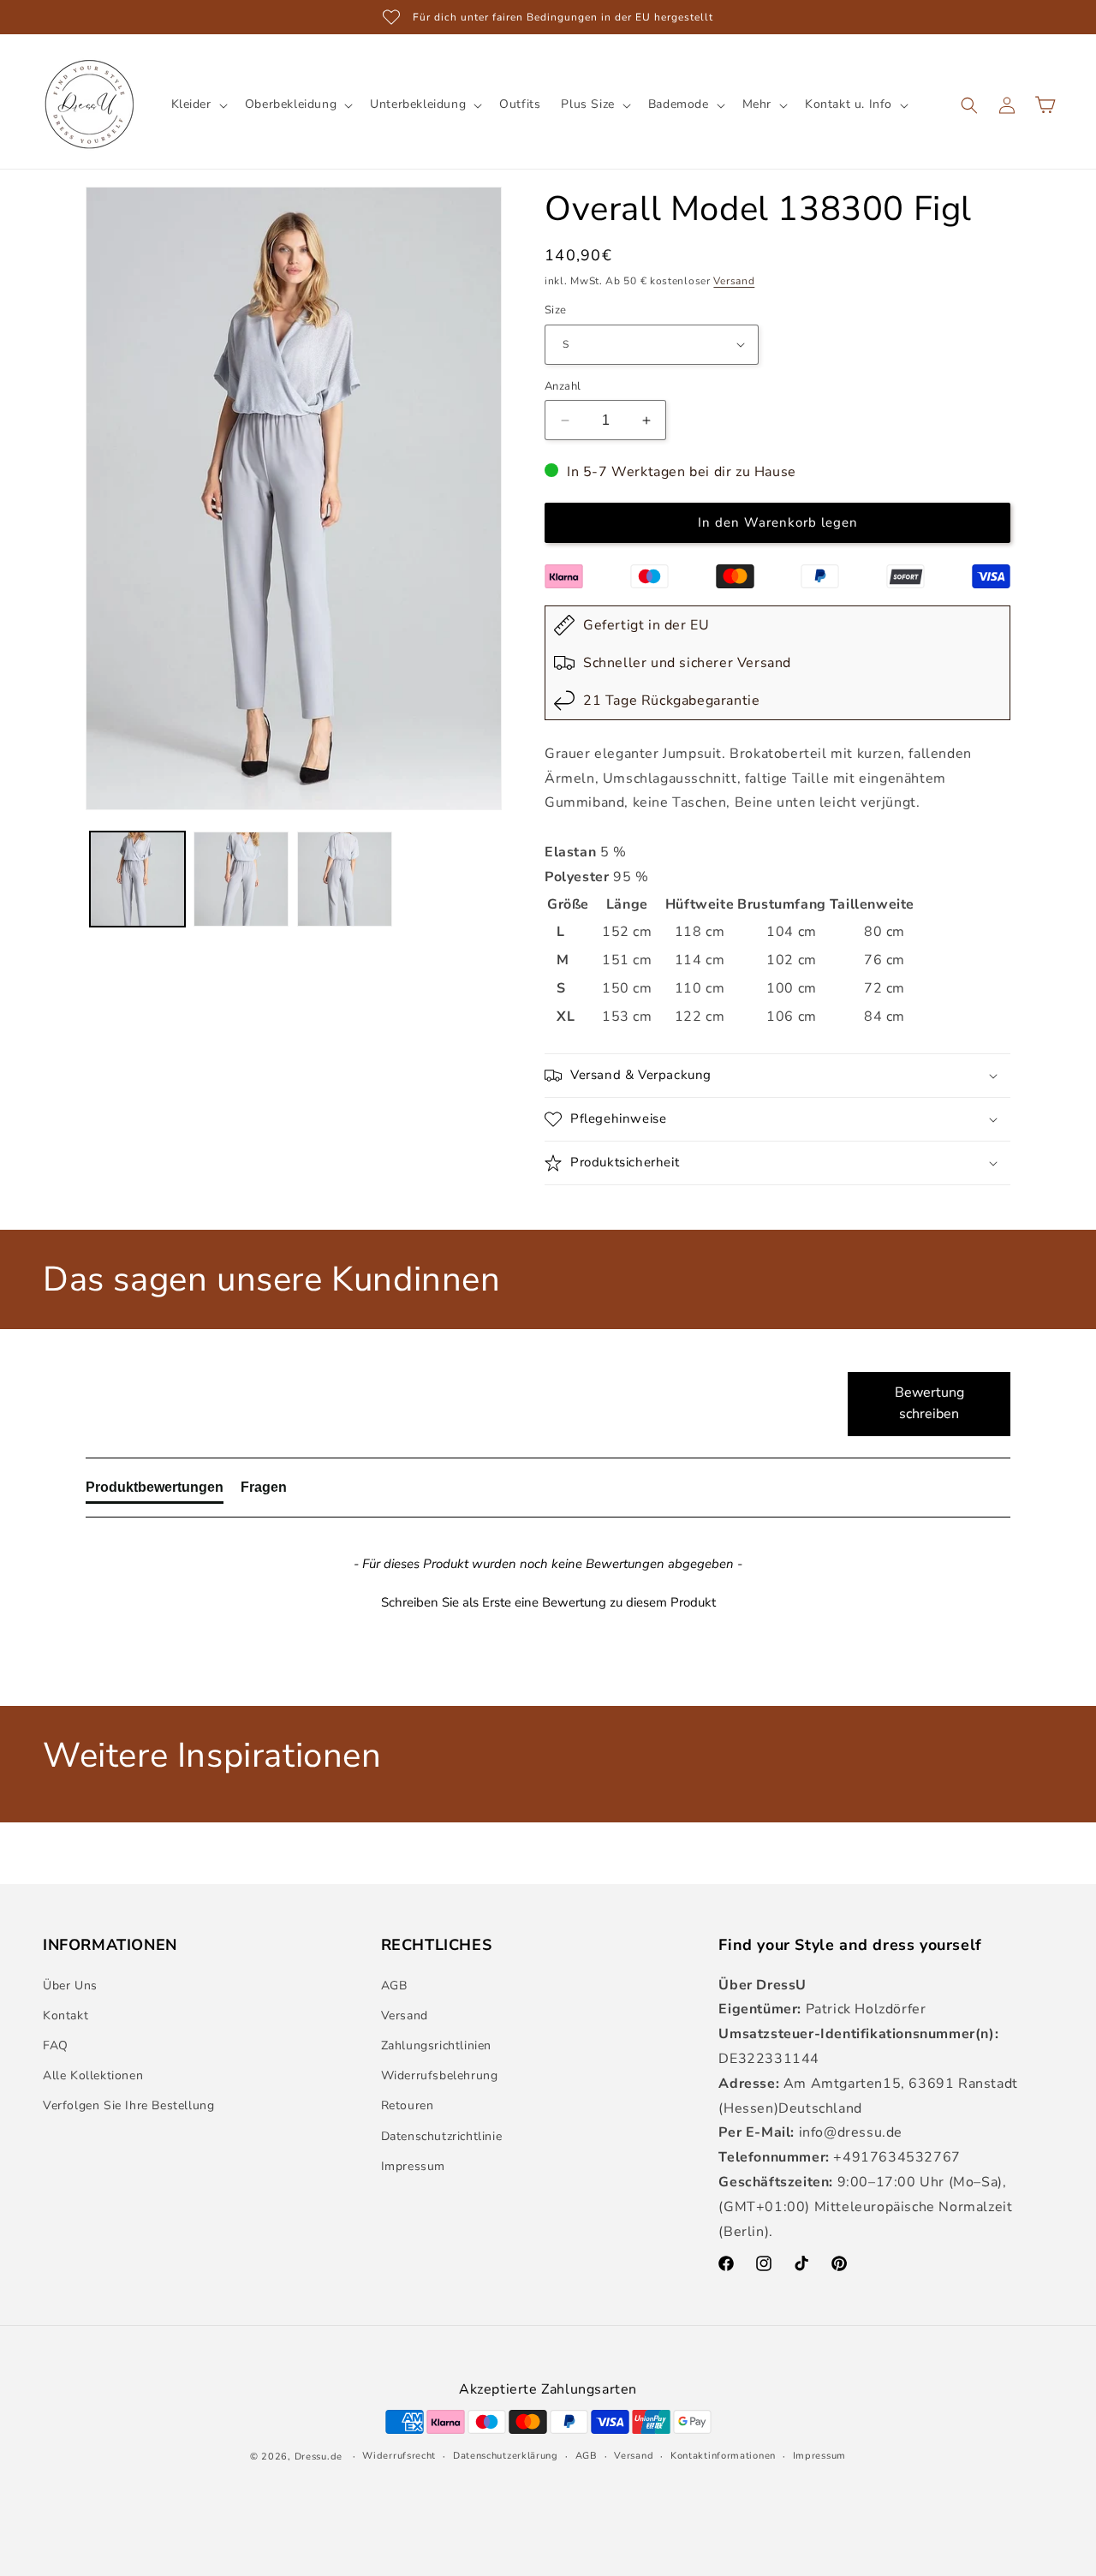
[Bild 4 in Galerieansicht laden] (137, 879)
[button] (198, 104)
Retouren (408, 2106)
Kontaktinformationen (723, 2455)
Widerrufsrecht (399, 2455)
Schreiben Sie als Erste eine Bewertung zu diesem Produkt (548, 1602)
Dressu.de (319, 2456)
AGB (394, 1986)
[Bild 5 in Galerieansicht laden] (241, 879)
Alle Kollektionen (93, 2075)
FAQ (56, 2045)
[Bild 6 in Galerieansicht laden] (345, 879)
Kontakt (66, 2015)
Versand (734, 281)
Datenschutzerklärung (506, 2455)
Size (556, 310)
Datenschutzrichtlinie (442, 2136)
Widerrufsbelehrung (440, 2075)
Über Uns (70, 1986)
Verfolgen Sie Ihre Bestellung (128, 2106)
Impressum (413, 2166)
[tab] (155, 1491)
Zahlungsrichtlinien (436, 2045)
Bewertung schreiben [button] (929, 1404)
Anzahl (563, 386)
